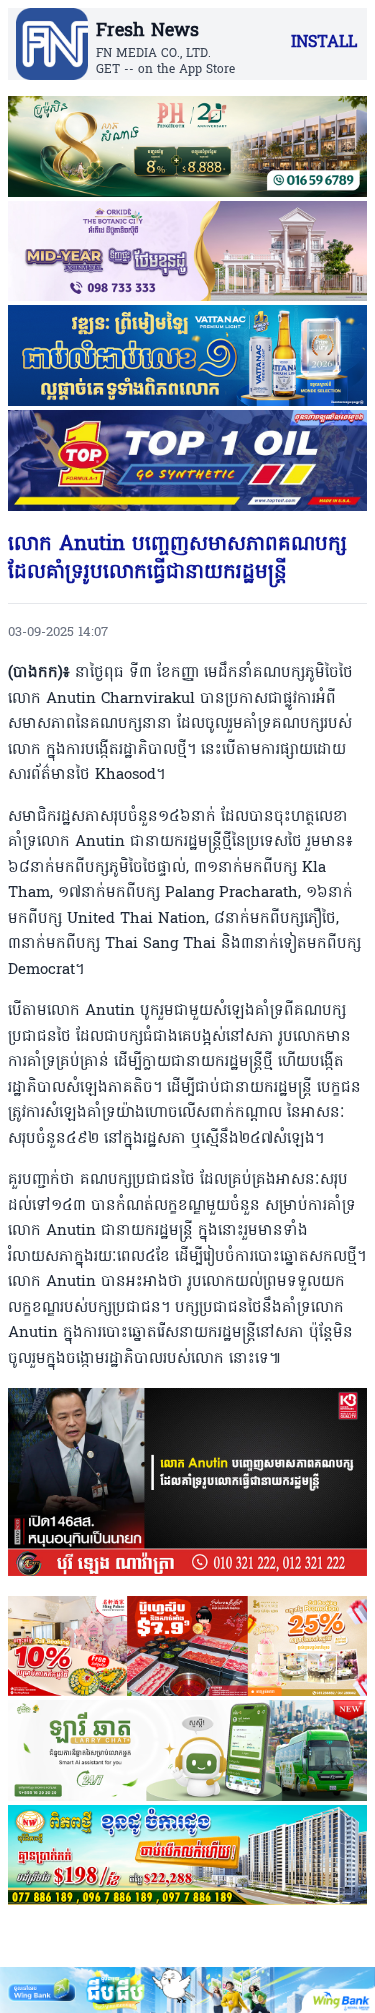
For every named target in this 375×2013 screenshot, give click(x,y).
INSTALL (324, 43)
